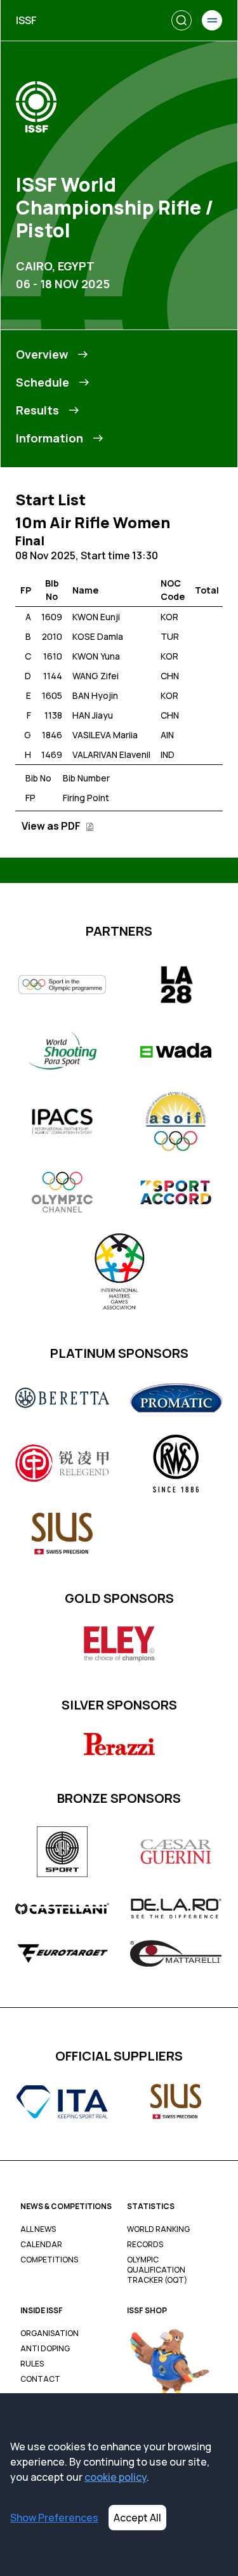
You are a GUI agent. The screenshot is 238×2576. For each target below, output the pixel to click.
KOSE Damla (98, 636)
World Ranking (158, 2229)
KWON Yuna (96, 656)
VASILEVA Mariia (105, 735)
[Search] (182, 20)
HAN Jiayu (93, 715)
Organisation (50, 2334)
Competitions (49, 2260)
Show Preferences (54, 2518)
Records (145, 2245)
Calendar (41, 2245)
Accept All (137, 2518)
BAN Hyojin (95, 695)
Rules (32, 2364)
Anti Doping (45, 2349)
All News (38, 2229)
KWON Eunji (96, 617)
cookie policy (116, 2477)
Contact (40, 2379)
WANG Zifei (96, 676)
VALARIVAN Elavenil (111, 754)
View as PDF (52, 826)
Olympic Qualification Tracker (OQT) (157, 2270)
